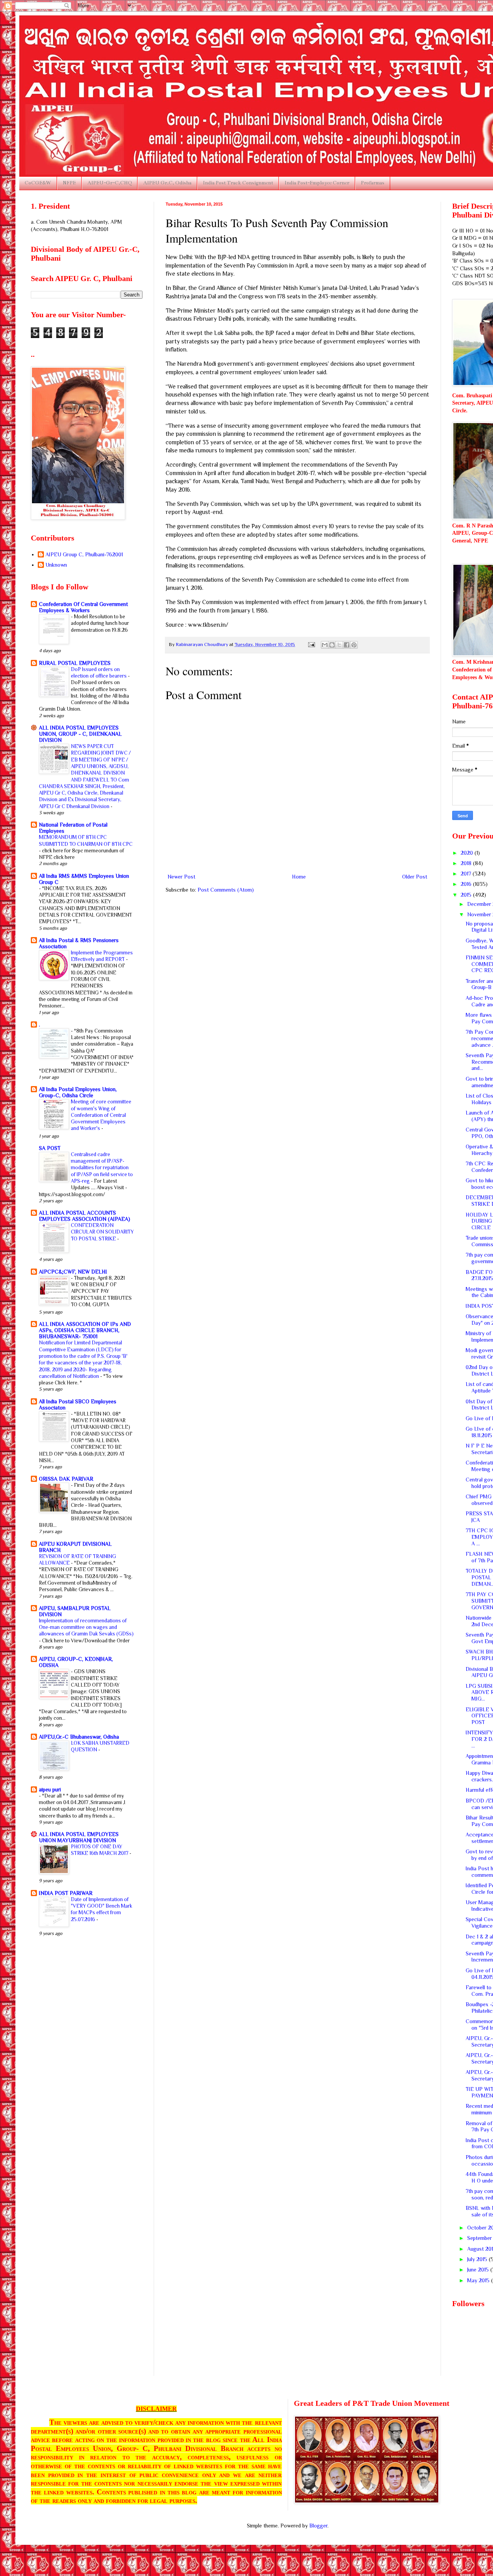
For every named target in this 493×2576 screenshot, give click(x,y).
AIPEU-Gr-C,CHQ (110, 183)
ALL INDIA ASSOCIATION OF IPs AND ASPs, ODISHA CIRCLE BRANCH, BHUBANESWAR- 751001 (85, 1330)
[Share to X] (339, 645)
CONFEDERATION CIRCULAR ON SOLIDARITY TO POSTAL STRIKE (102, 1232)
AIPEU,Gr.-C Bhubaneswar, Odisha (79, 1737)
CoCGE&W (38, 183)
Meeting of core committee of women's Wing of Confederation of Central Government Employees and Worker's (101, 1115)
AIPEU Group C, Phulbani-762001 (84, 554)
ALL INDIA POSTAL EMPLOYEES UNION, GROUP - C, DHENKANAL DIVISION (80, 734)
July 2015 (478, 2259)
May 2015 (479, 2280)
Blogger (318, 2526)
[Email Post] (311, 644)
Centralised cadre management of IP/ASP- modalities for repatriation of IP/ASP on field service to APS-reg (102, 1168)
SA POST (50, 1148)
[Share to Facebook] (347, 645)
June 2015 (479, 2270)
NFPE (69, 183)
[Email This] (325, 645)
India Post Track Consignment (238, 183)
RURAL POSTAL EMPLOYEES (75, 663)
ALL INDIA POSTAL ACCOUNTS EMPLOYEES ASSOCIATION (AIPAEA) (85, 1216)
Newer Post (181, 877)
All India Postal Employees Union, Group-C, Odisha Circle (78, 1092)
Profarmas (373, 183)
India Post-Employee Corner (317, 183)
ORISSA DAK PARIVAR (66, 1479)
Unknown (56, 565)
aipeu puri (50, 1789)
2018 (467, 863)
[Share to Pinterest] (354, 645)
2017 (467, 874)
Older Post (415, 877)
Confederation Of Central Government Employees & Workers (83, 607)
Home (299, 877)
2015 (467, 895)
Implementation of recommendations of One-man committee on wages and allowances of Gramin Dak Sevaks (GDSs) (86, 1627)
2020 (468, 853)
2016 (467, 884)
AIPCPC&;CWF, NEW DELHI (73, 1272)
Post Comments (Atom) (226, 890)
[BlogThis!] (332, 645)
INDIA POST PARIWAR (66, 1893)
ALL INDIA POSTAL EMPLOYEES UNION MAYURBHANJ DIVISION (79, 1837)
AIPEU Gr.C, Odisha (167, 183)
